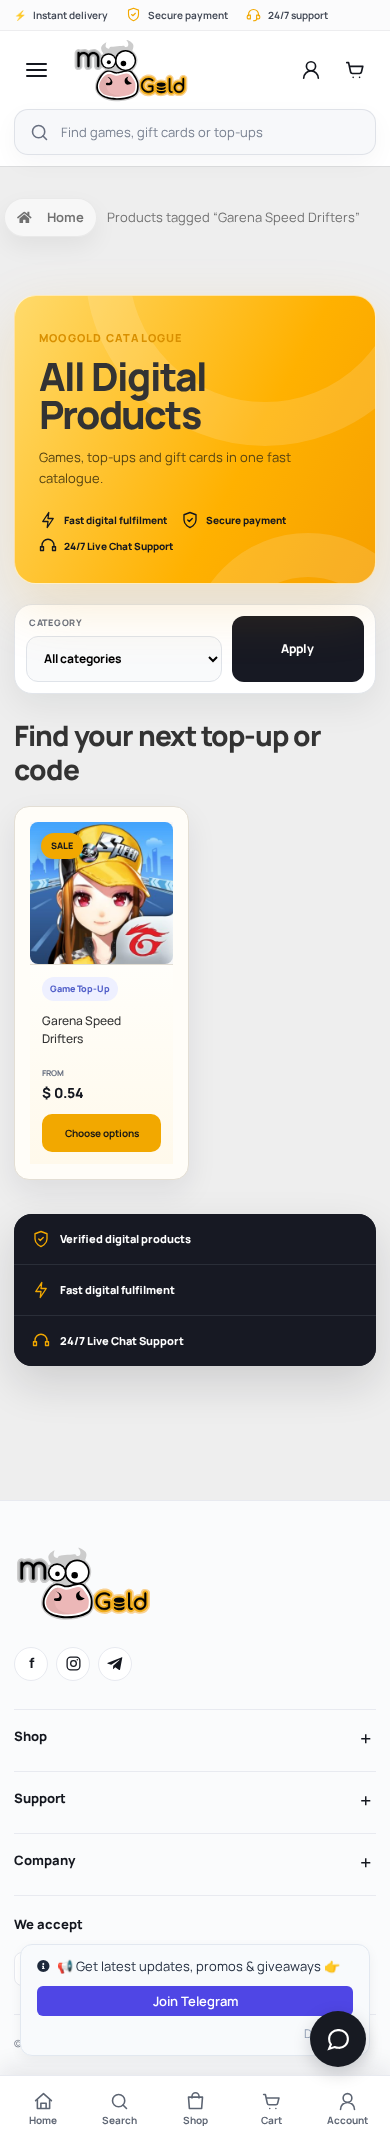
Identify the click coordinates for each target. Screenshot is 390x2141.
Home (65, 217)
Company (44, 1860)
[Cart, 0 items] (355, 70)
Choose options (102, 1133)
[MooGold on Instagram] (73, 1664)
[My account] (311, 70)
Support (40, 1798)
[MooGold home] (130, 70)
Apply (297, 648)
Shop (30, 1736)
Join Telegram (195, 2001)
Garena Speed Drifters (81, 1029)
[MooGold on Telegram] (115, 1664)
